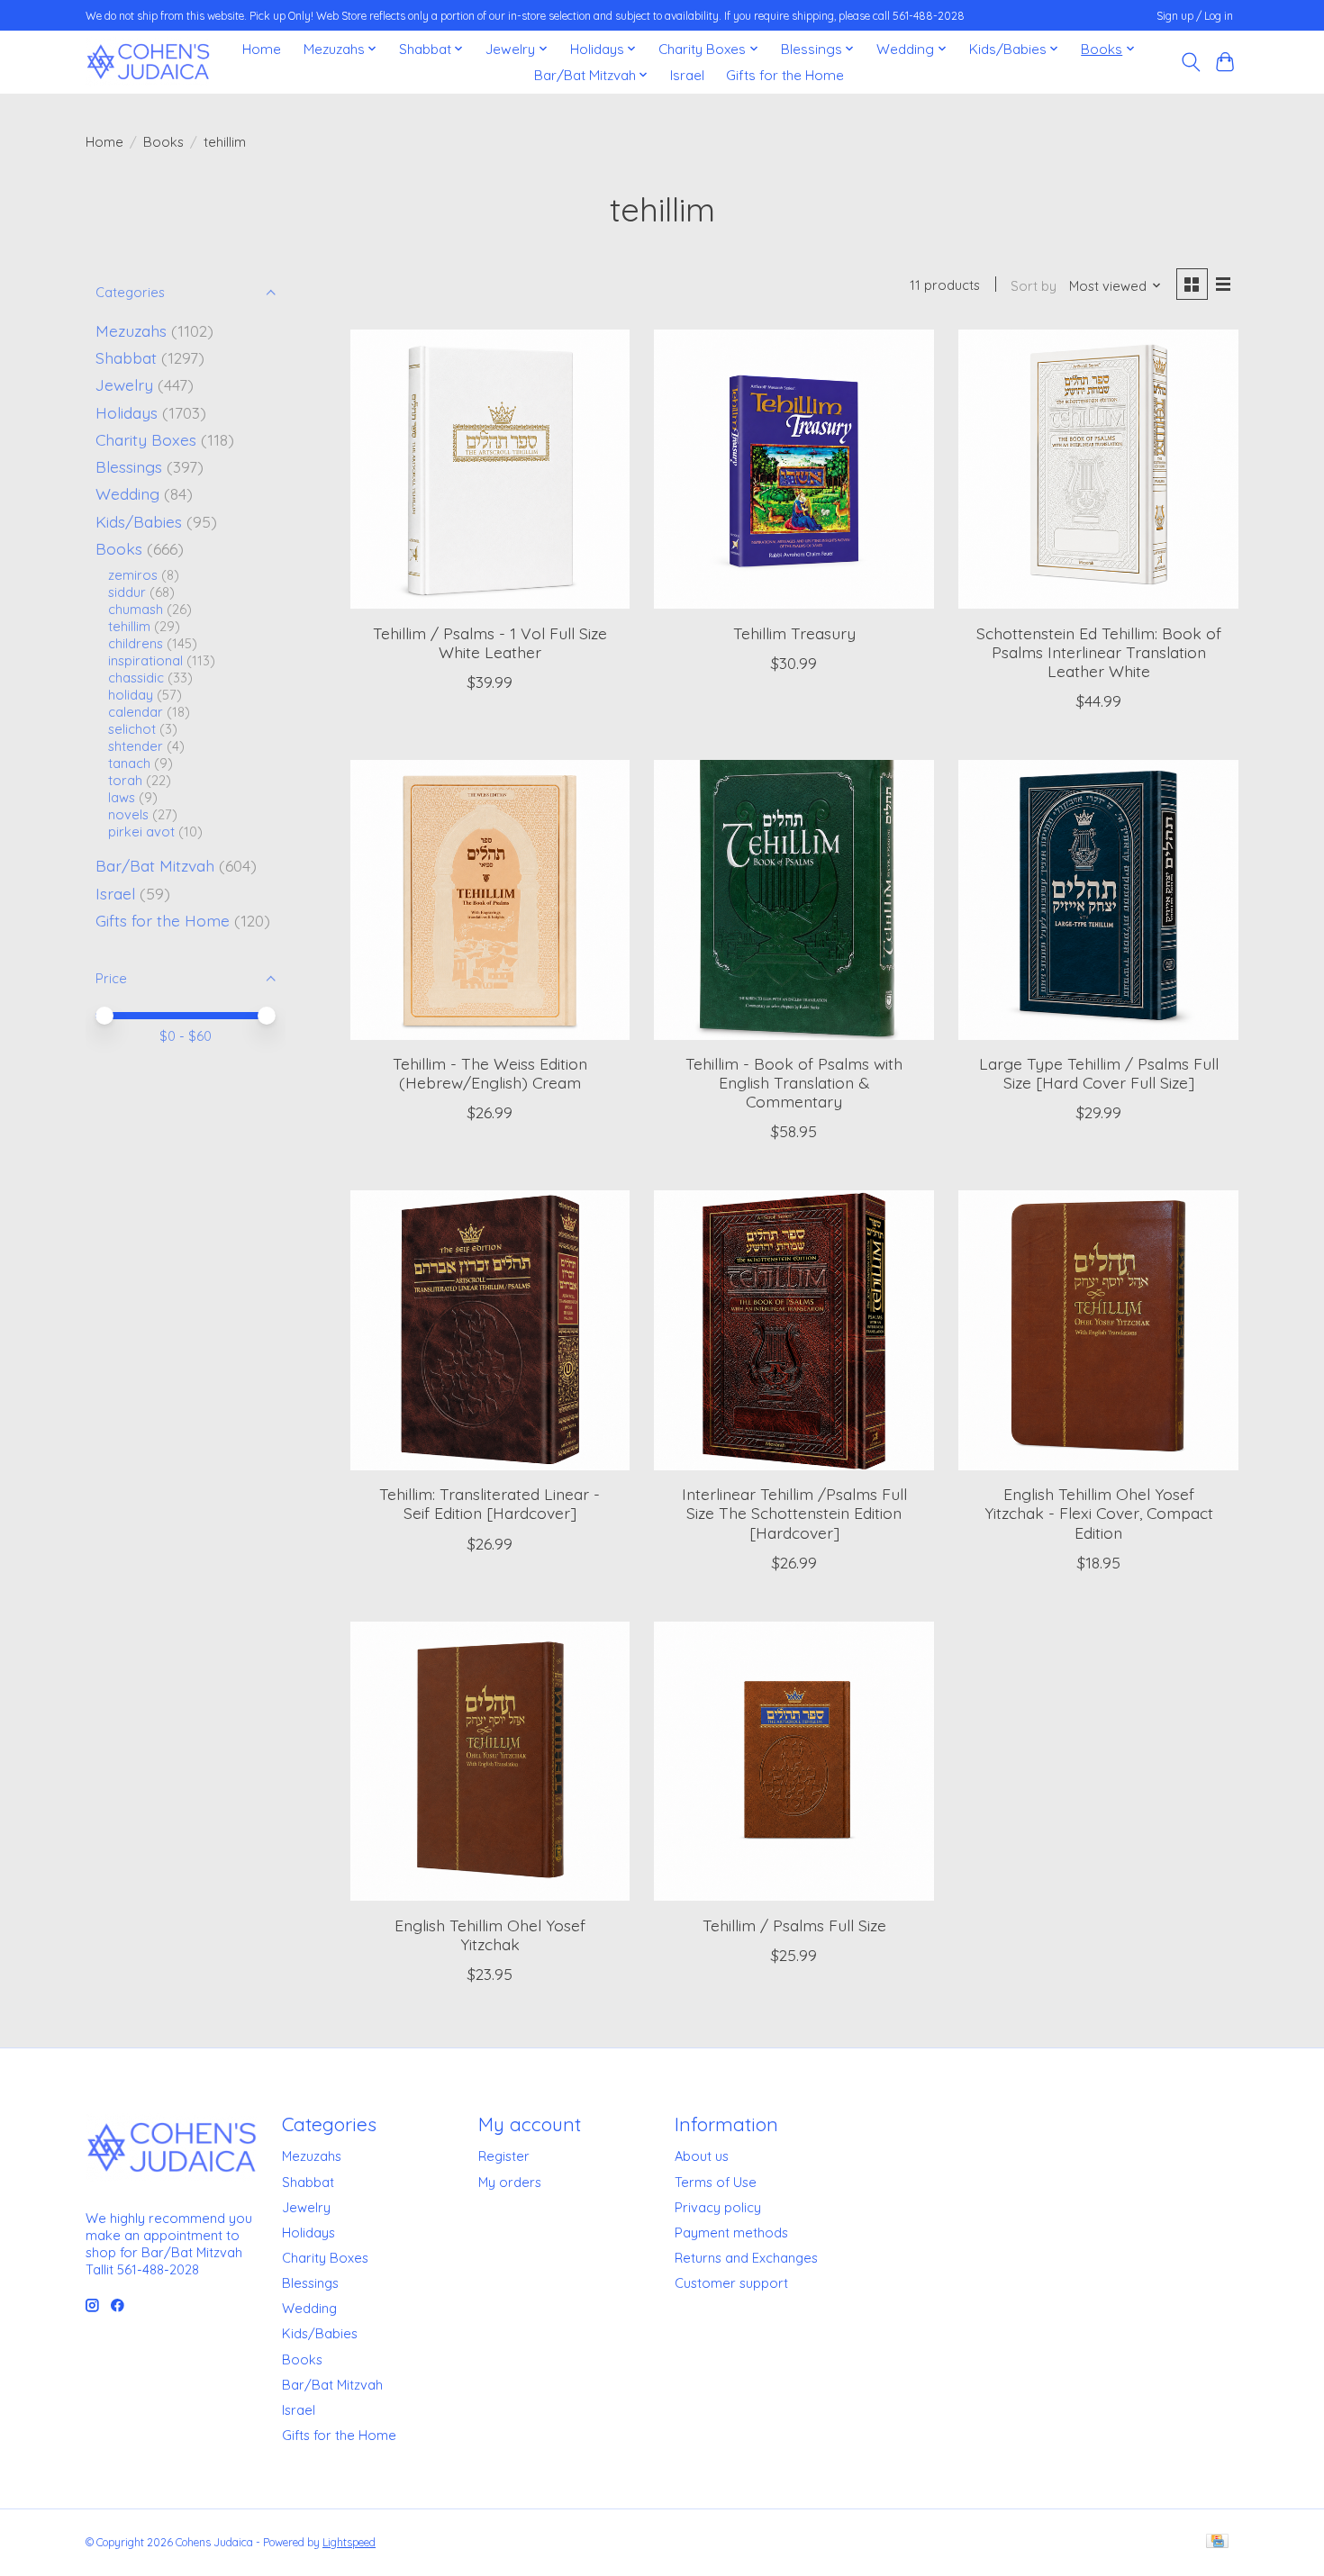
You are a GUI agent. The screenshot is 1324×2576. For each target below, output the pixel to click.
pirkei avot (141, 832)
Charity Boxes (146, 439)
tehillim (129, 626)
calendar (136, 712)
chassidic (136, 678)
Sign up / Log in (1195, 16)
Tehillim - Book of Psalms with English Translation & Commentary (794, 1082)
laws (122, 797)
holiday (131, 695)
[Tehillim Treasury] (793, 469)
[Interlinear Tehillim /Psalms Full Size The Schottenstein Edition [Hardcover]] (793, 1330)
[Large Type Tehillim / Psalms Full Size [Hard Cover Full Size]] (1098, 899)
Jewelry (124, 384)
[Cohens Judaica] (148, 62)
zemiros (133, 575)
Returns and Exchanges (746, 2258)
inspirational (145, 660)
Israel (687, 75)
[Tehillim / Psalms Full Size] (793, 1761)
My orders (510, 2182)
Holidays (127, 412)
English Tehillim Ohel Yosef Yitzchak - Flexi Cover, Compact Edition (1099, 1513)
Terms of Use (716, 2182)
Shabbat (126, 357)
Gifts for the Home (785, 75)
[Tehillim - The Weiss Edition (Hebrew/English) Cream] (490, 899)
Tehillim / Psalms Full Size (794, 1925)
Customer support (731, 2283)
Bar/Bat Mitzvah (155, 865)
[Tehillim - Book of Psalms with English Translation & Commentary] (793, 899)
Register (504, 2156)
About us (702, 2156)
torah (125, 780)
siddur (127, 592)
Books (163, 142)
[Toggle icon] (1190, 62)
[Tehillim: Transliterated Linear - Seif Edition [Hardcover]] (490, 1330)
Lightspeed (349, 2542)
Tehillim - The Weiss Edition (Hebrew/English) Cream (490, 1073)
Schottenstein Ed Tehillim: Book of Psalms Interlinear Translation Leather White (1099, 652)
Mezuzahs (131, 330)
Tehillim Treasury (794, 633)
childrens (136, 643)
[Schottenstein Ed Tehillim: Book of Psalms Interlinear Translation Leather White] (1098, 469)
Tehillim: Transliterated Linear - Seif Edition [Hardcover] (490, 1503)
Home (262, 49)
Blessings (129, 466)
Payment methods (731, 2233)
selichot (132, 729)
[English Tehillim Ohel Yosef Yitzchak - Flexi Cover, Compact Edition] (1098, 1330)
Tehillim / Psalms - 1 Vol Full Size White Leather (490, 642)
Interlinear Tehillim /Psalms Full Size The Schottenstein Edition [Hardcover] (794, 1513)
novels (128, 814)
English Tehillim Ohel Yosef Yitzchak (490, 1934)
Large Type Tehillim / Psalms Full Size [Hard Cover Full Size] (1099, 1073)
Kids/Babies (139, 521)
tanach (129, 763)
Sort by (1034, 286)
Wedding (127, 493)
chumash (136, 609)
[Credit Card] (1217, 2542)
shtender (136, 746)
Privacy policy (718, 2207)
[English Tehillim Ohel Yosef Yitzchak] (490, 1761)
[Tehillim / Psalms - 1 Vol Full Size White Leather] (490, 469)
